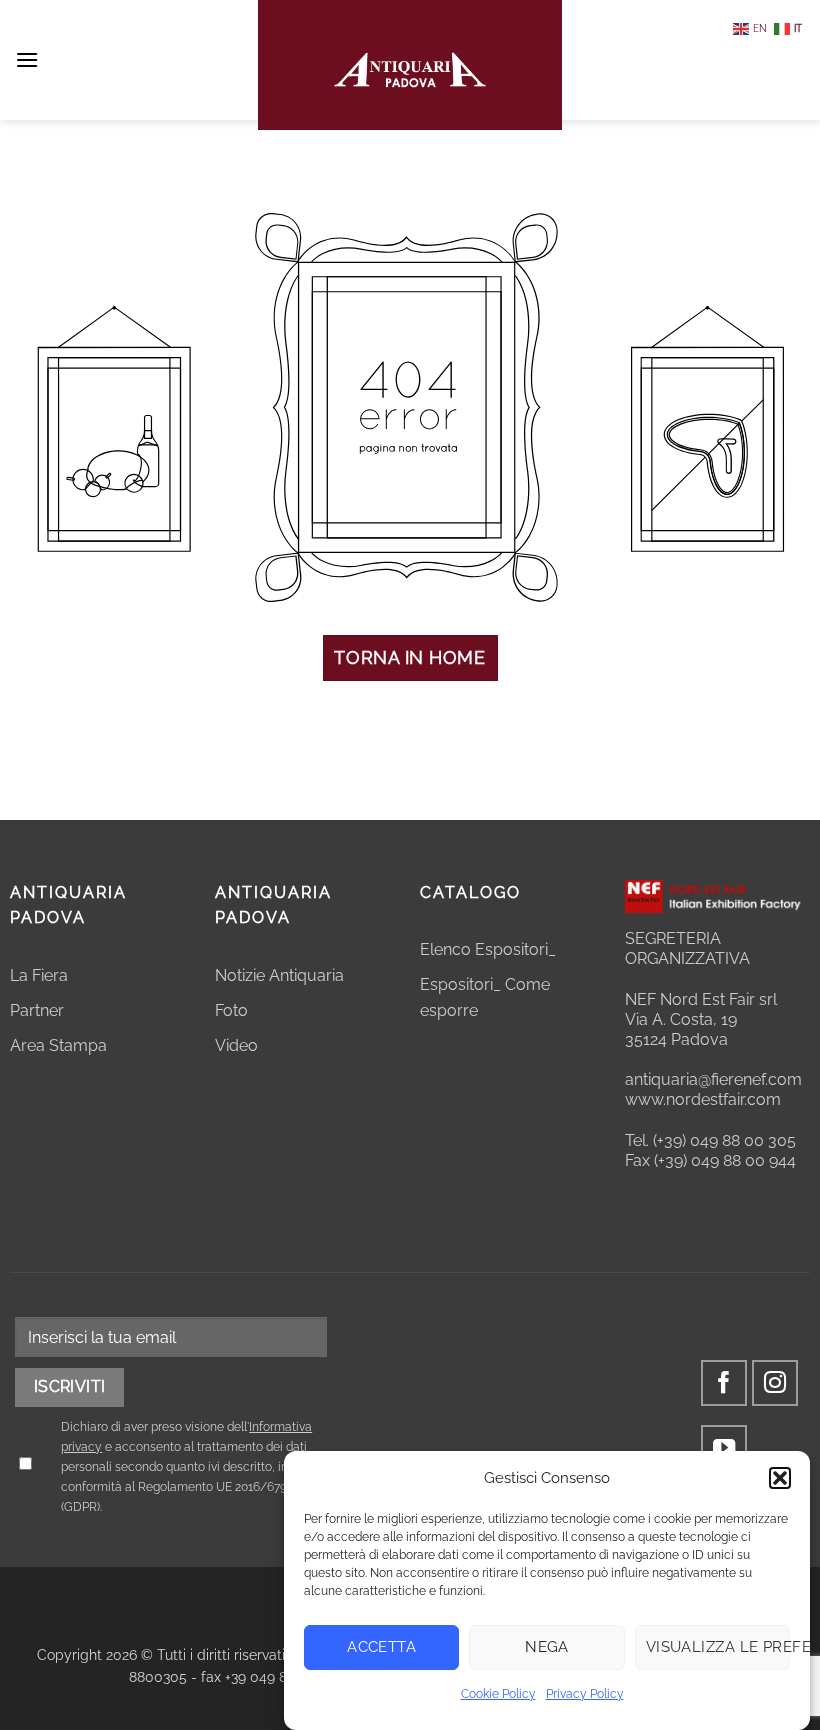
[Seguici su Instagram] (775, 1383)
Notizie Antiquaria (279, 975)
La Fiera (39, 975)
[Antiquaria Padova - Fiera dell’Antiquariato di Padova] (410, 65)
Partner (37, 1010)
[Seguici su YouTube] (724, 1448)
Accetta (381, 1647)
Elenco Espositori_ (488, 949)
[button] (780, 1478)
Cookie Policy (498, 1694)
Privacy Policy (585, 1694)
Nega (547, 1647)
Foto (231, 1010)
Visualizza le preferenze (718, 1647)
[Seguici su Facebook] (724, 1383)
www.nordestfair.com (703, 1099)
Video (236, 1045)
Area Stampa (58, 1045)
